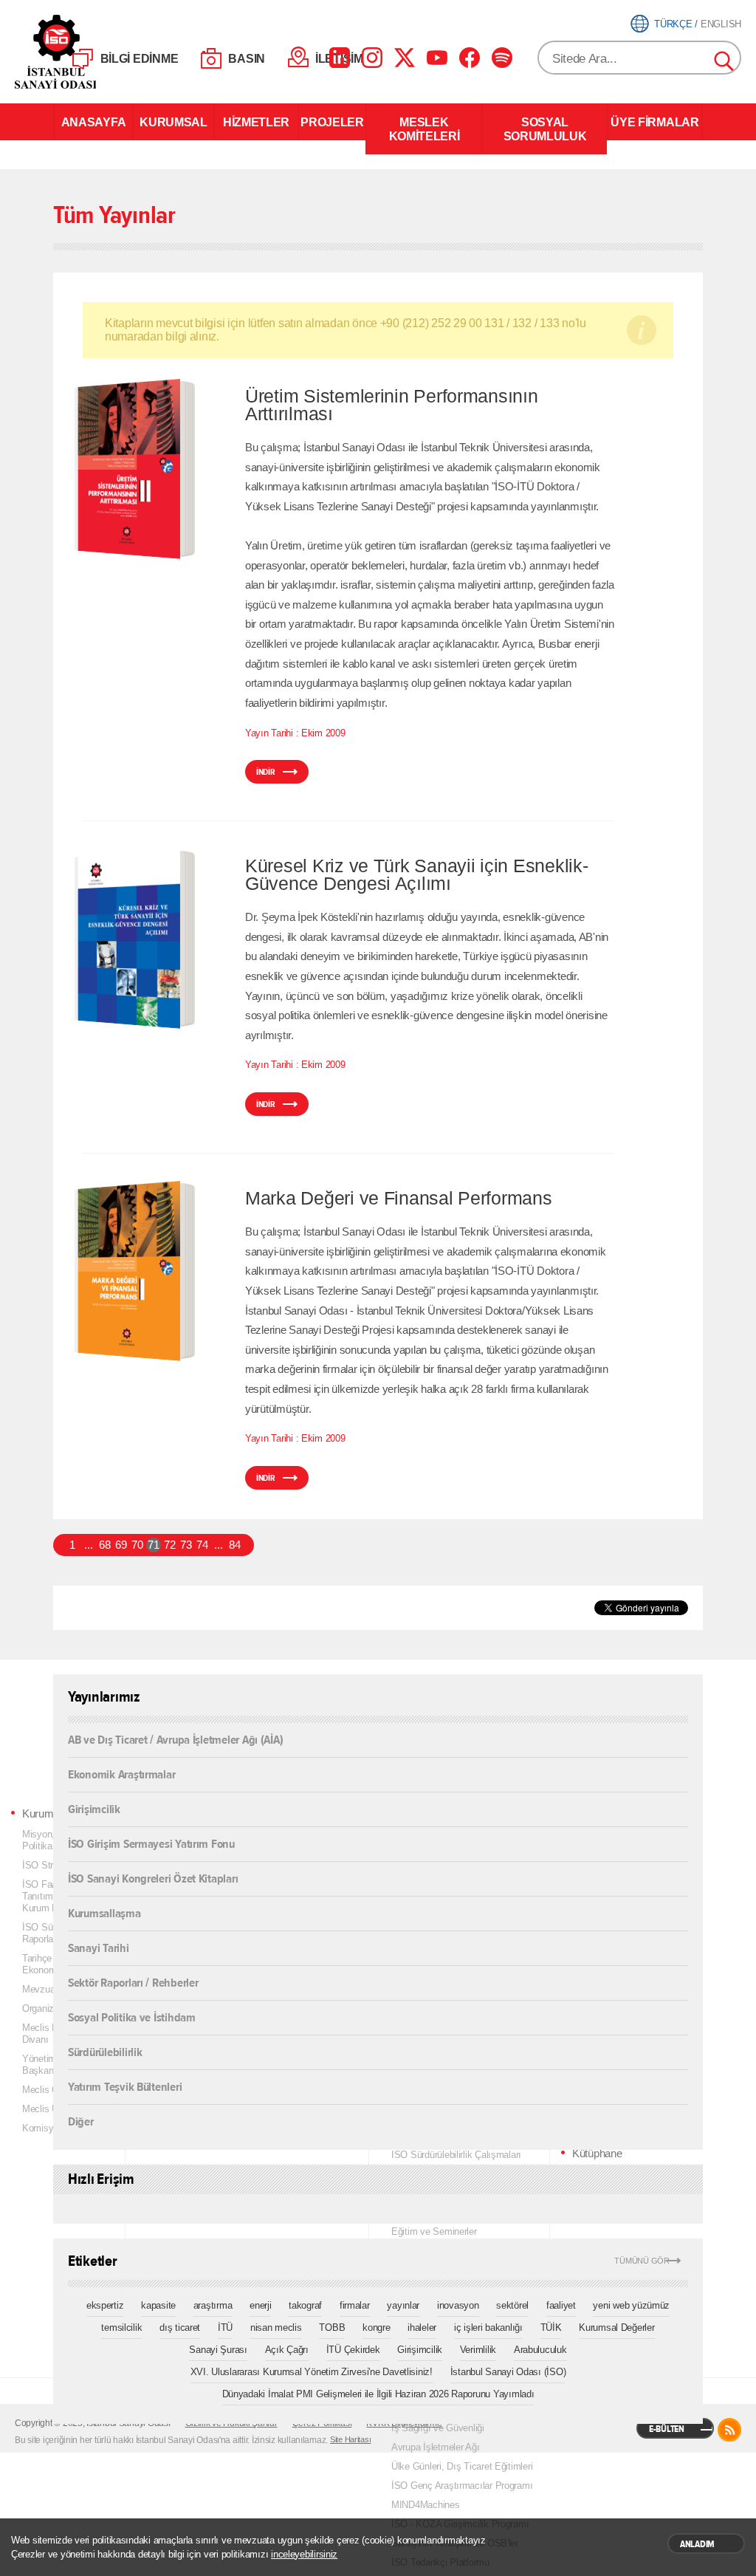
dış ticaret (180, 2327)
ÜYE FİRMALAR (654, 122)
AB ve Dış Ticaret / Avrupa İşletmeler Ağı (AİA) (175, 1740)
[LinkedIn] (340, 58)
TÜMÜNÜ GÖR (642, 2261)
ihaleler (422, 2327)
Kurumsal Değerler (616, 2327)
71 (153, 1545)
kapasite (158, 2305)
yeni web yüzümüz (631, 2305)
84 (234, 1545)
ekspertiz (105, 2305)
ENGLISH (721, 24)
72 (169, 1545)
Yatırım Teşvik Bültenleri (125, 2086)
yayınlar (403, 2305)
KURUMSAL (173, 122)
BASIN (247, 59)
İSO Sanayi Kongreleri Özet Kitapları (153, 1878)
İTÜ (225, 2327)
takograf (305, 2305)
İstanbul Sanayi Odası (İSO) (508, 2372)
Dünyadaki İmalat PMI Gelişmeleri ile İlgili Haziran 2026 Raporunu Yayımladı (378, 2394)
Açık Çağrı (287, 2350)
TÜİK (551, 2327)
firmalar (355, 2305)
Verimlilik (478, 2350)
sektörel (512, 2305)
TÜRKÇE (673, 24)
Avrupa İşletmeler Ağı (435, 2447)
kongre (376, 2327)
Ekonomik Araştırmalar (121, 1774)
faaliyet (561, 2305)
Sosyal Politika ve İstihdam (132, 2017)
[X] (405, 58)
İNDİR (266, 772)
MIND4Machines (426, 2505)
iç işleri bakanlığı (488, 2327)
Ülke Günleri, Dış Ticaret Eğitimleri (462, 2466)
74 (202, 1545)
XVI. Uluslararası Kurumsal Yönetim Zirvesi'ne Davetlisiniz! (312, 2372)
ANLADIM (697, 2544)
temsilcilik (121, 2327)
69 (121, 1545)
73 (186, 1545)
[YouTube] (437, 58)
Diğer (81, 2121)
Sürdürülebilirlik (105, 2051)
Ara (725, 62)
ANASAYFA (93, 122)
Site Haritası (351, 2439)
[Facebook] (470, 58)
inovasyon (458, 2305)
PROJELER (332, 122)
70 (137, 1545)
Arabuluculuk (540, 2350)
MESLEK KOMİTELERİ (425, 129)
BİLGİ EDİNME (140, 59)
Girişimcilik (94, 1808)
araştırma (213, 2305)
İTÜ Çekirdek (353, 2350)
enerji (260, 2305)
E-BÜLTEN (667, 2429)
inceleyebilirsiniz (304, 2554)
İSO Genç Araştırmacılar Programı (462, 2486)
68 (104, 1545)
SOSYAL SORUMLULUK (545, 129)
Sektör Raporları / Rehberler (133, 1982)
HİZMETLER (256, 122)
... (88, 1545)
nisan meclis (276, 2327)
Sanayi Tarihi (99, 1947)
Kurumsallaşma (104, 1912)
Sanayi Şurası (218, 2350)
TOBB (332, 2327)
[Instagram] (372, 58)
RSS (729, 2430)
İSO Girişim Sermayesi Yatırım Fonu (151, 1843)
